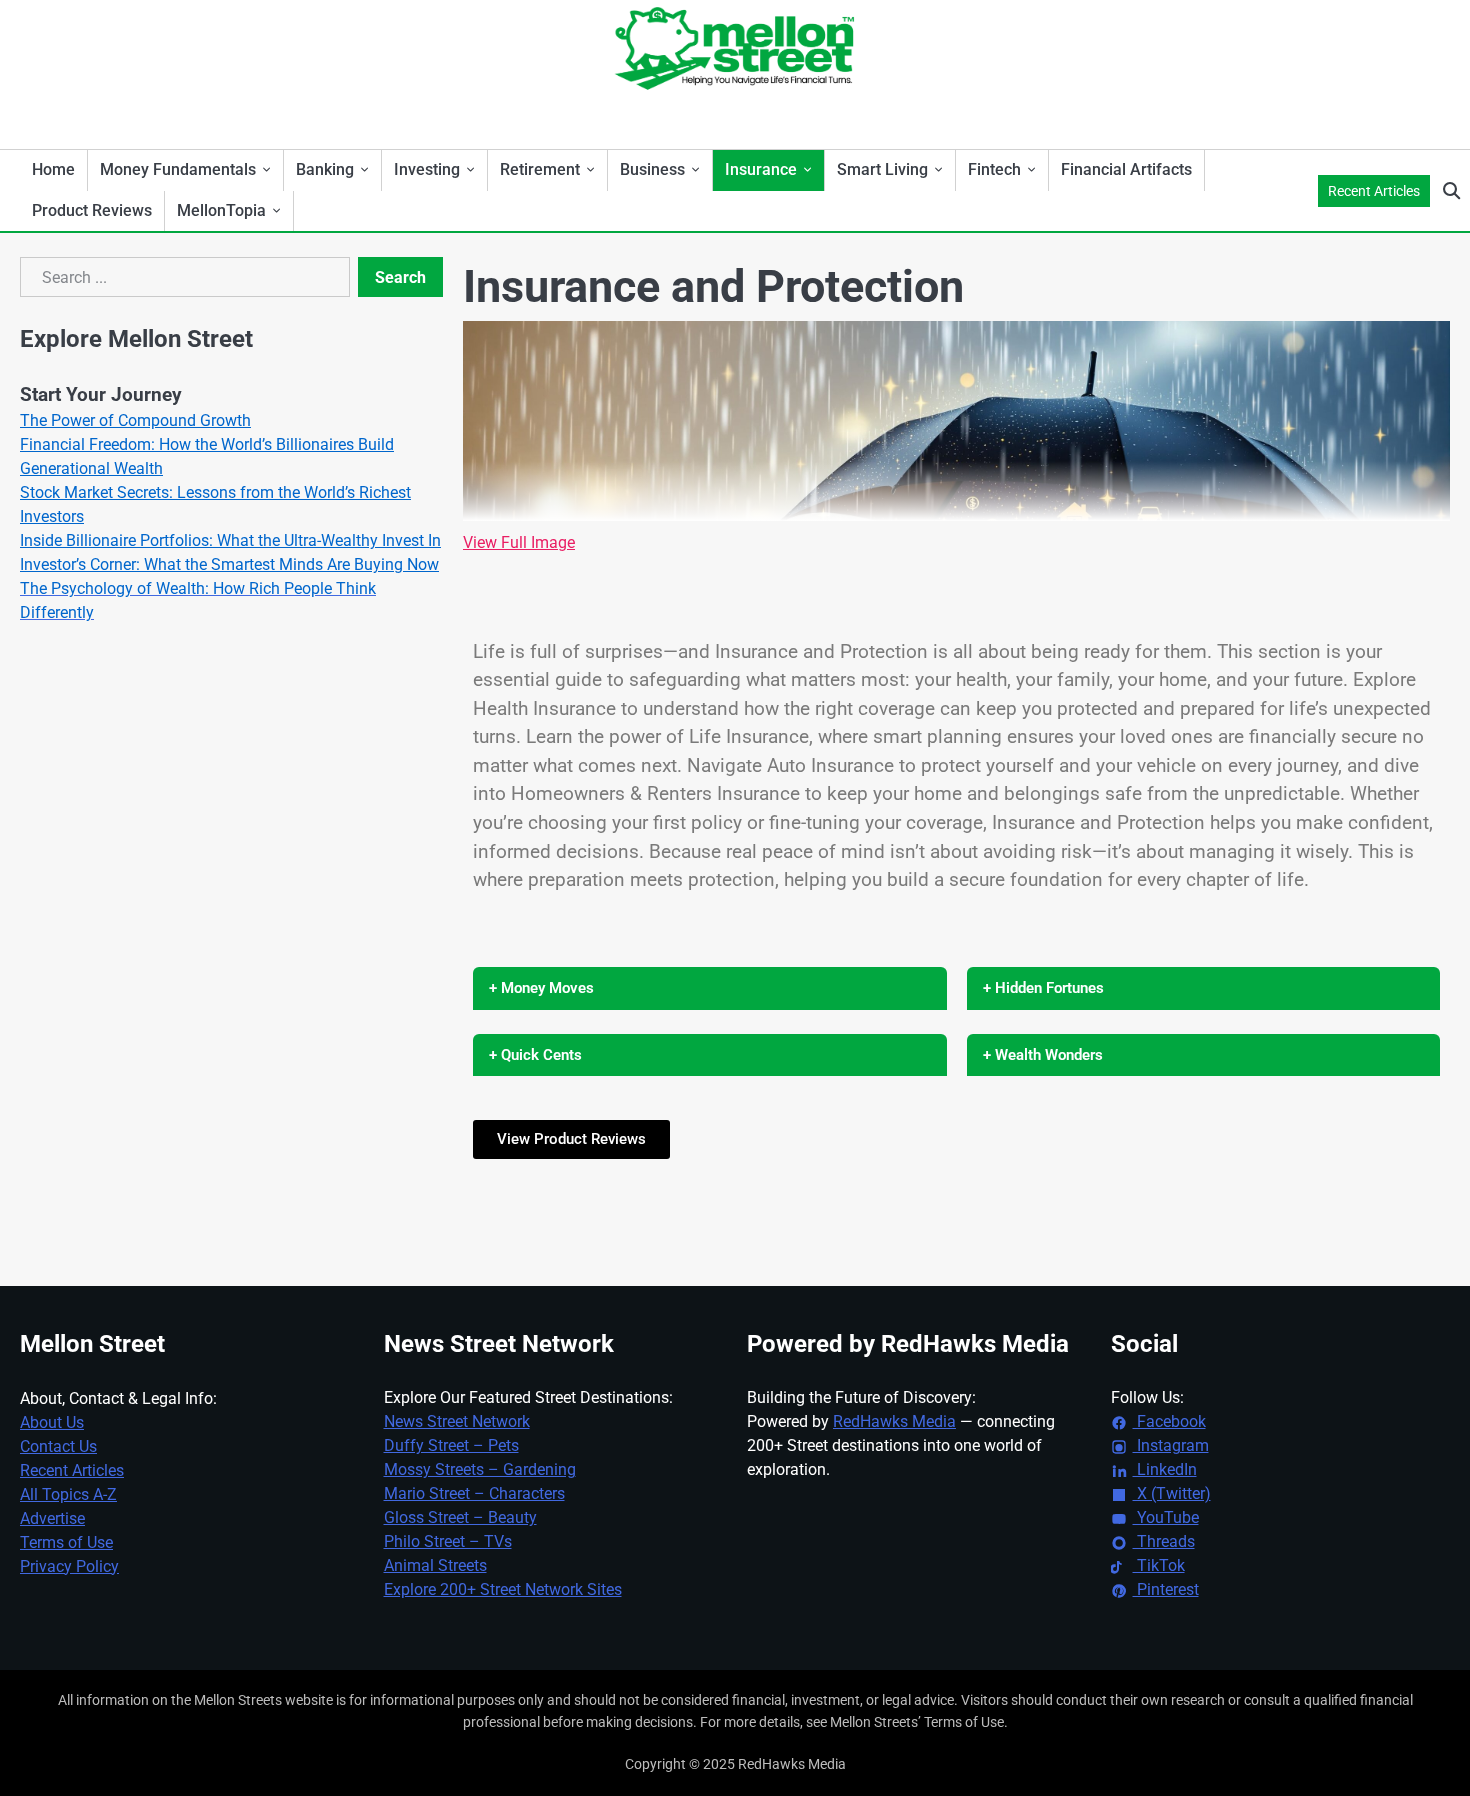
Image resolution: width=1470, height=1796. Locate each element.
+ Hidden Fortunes (1043, 988)
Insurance (761, 169)
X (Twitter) (1172, 1493)
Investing (427, 169)
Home (53, 169)
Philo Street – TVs (448, 1541)
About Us (52, 1422)
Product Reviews (92, 210)
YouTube (1166, 1517)
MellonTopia (221, 210)
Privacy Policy (69, 1566)
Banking (325, 169)
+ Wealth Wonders (1043, 1055)
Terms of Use (66, 1542)
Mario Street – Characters (474, 1493)
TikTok (1159, 1565)
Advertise (52, 1518)
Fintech (994, 169)
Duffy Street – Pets (451, 1445)
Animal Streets (435, 1565)
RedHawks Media (894, 1421)
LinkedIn (1165, 1469)
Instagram (1171, 1445)
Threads (1164, 1541)
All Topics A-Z (68, 1494)
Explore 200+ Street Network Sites (503, 1589)
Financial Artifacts (1126, 169)
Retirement (540, 169)
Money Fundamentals (178, 169)
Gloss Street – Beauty (460, 1517)
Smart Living (882, 169)
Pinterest (1166, 1589)
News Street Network (457, 1421)
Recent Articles (1374, 191)
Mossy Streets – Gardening (480, 1469)
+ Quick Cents (535, 1055)
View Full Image (519, 542)
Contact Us (58, 1446)
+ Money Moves (541, 988)
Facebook (1169, 1421)
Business (652, 169)
